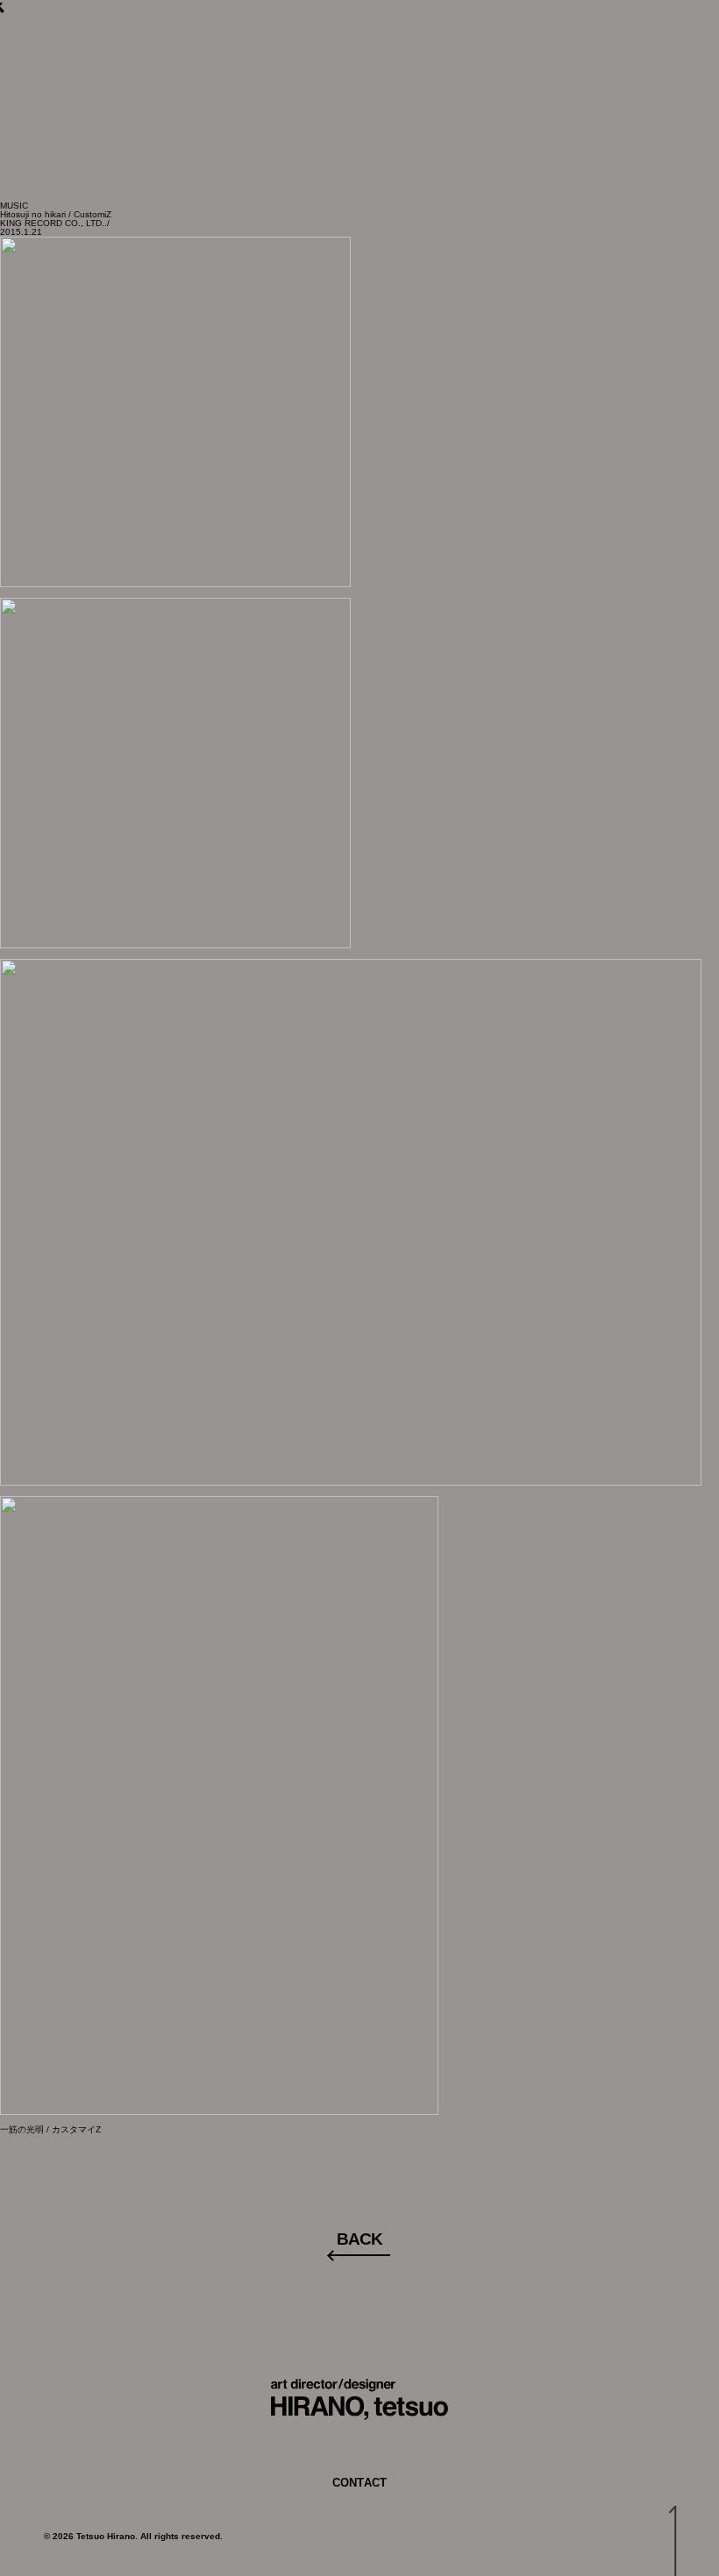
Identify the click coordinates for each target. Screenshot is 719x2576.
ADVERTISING (276, 69)
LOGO (370, 69)
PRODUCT (521, 69)
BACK (359, 2239)
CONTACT (618, 69)
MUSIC (438, 69)
